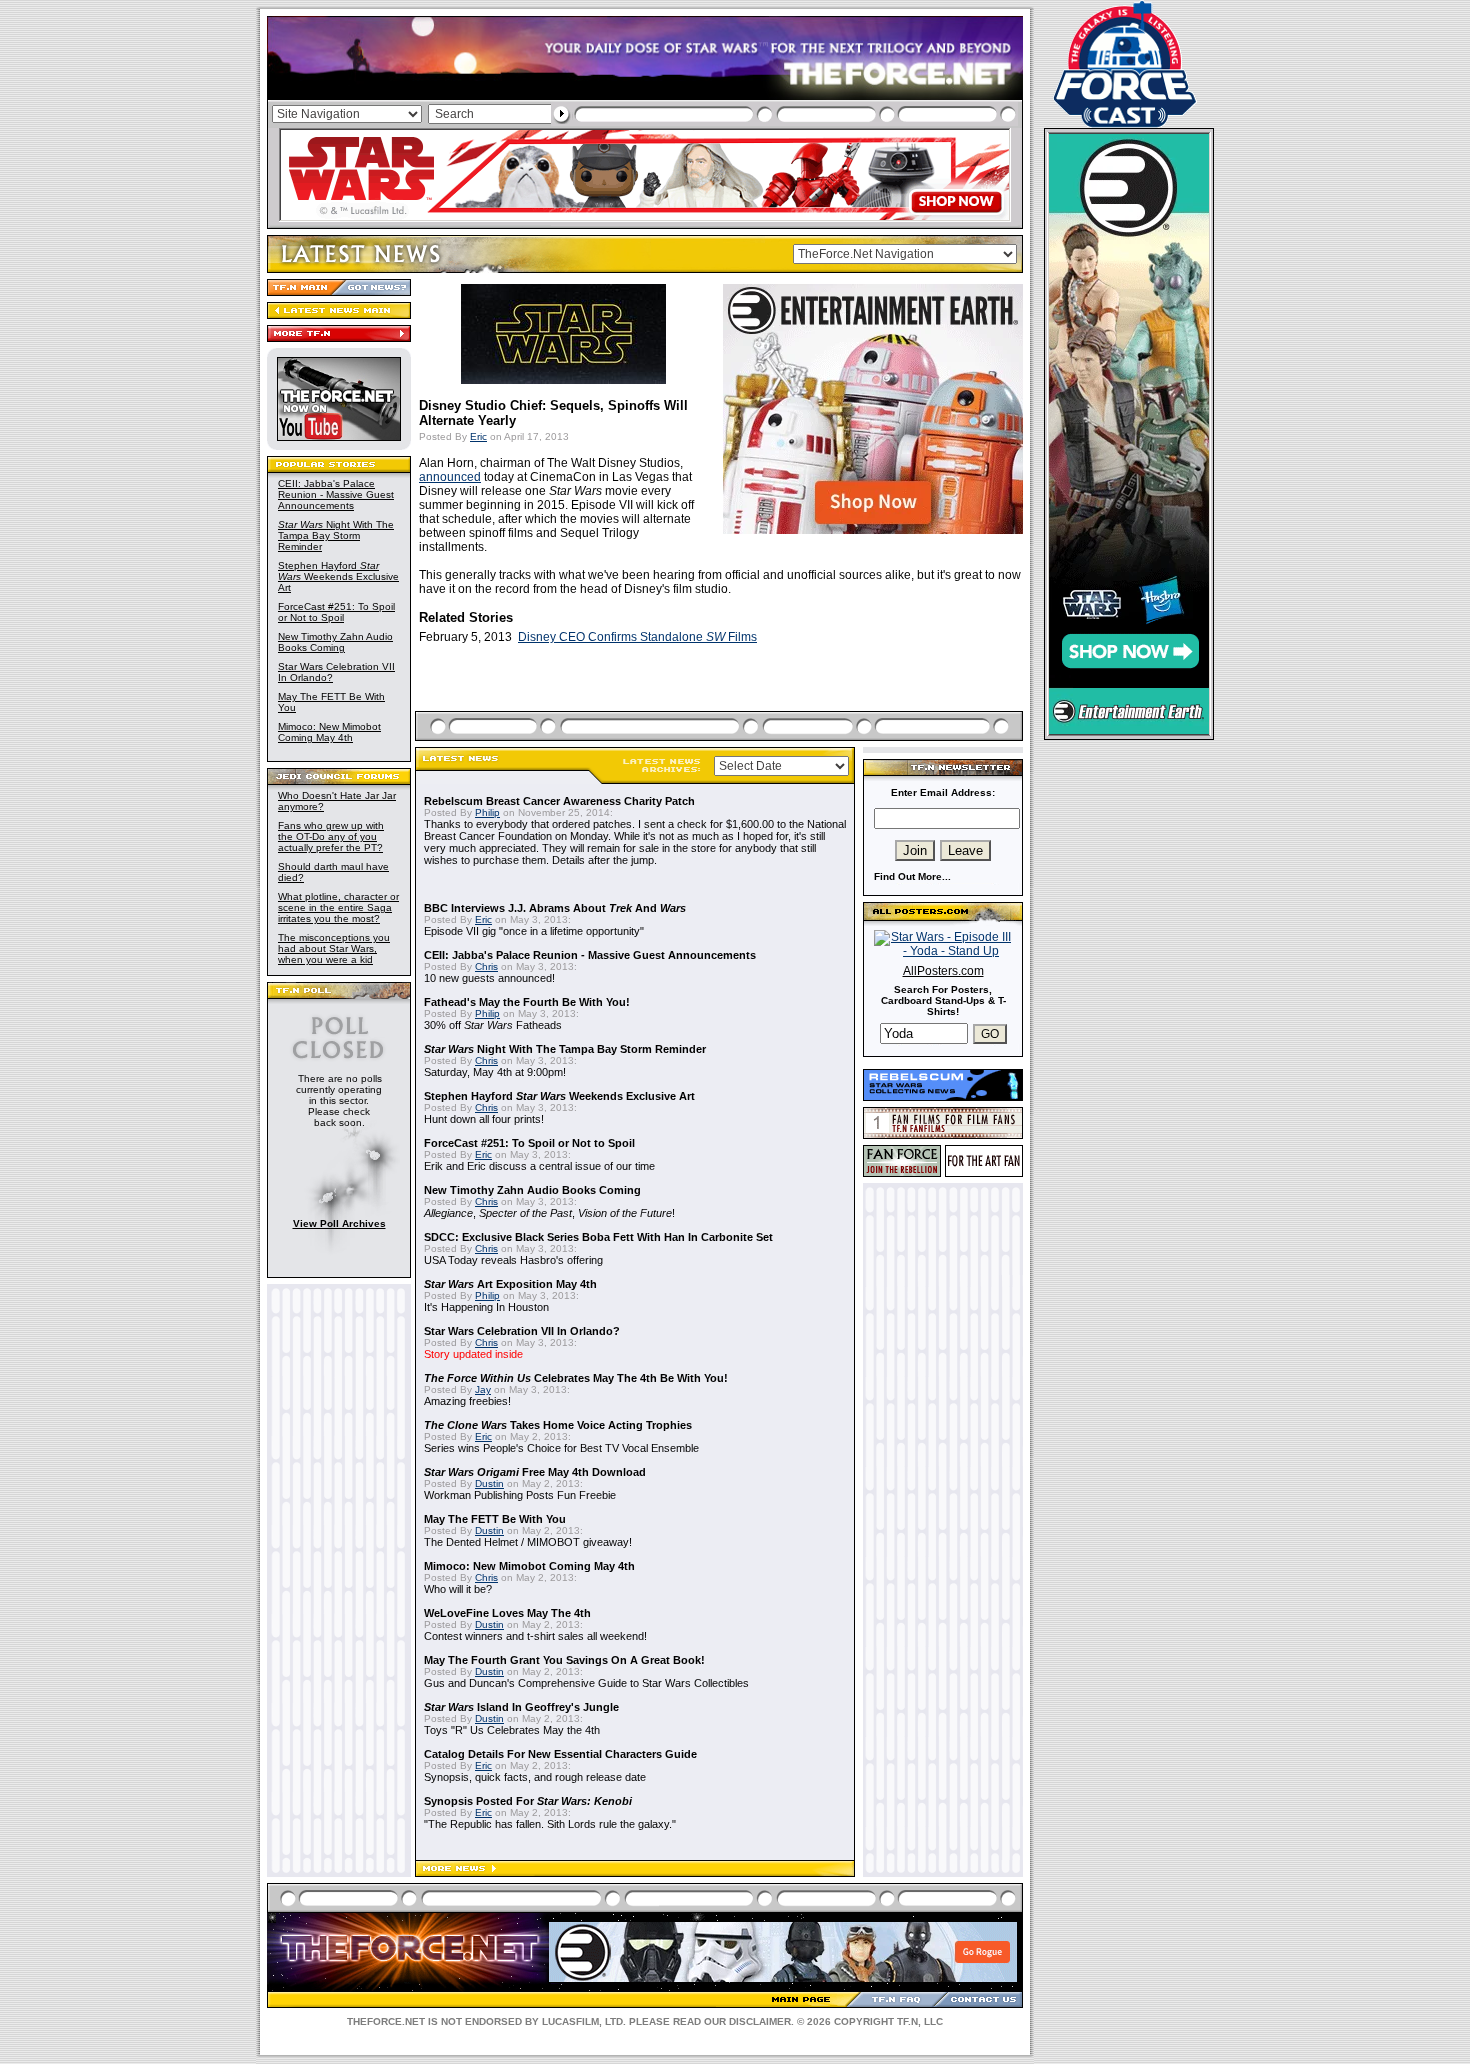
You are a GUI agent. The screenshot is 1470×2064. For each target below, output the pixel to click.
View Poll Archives (339, 1223)
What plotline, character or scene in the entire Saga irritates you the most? (338, 907)
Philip (487, 812)
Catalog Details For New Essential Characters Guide (560, 1754)
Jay (483, 1389)
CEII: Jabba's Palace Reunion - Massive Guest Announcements (336, 494)
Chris (486, 966)
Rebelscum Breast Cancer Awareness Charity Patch (559, 801)
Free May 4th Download (535, 1472)
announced (450, 477)
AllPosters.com (943, 971)
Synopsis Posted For (528, 1801)
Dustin (489, 1483)
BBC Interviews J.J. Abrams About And (555, 908)
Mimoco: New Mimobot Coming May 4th (329, 732)
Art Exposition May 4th (510, 1284)
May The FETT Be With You (495, 1519)
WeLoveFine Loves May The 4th (507, 1613)
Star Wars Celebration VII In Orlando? (522, 1331)
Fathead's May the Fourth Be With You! (527, 1002)
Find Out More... (912, 876)
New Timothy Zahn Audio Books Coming (335, 642)
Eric (478, 436)
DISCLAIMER (760, 2021)
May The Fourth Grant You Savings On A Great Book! (564, 1660)
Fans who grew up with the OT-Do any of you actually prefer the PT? (331, 836)
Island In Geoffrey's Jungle (521, 1707)
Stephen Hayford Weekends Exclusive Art (338, 576)
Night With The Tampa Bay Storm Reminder (336, 535)
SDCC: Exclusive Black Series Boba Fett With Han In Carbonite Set (598, 1237)
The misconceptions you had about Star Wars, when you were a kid (334, 948)
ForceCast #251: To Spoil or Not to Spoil (336, 612)
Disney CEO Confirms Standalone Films (637, 637)
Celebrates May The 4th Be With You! (576, 1378)
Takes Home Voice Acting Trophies (558, 1425)
